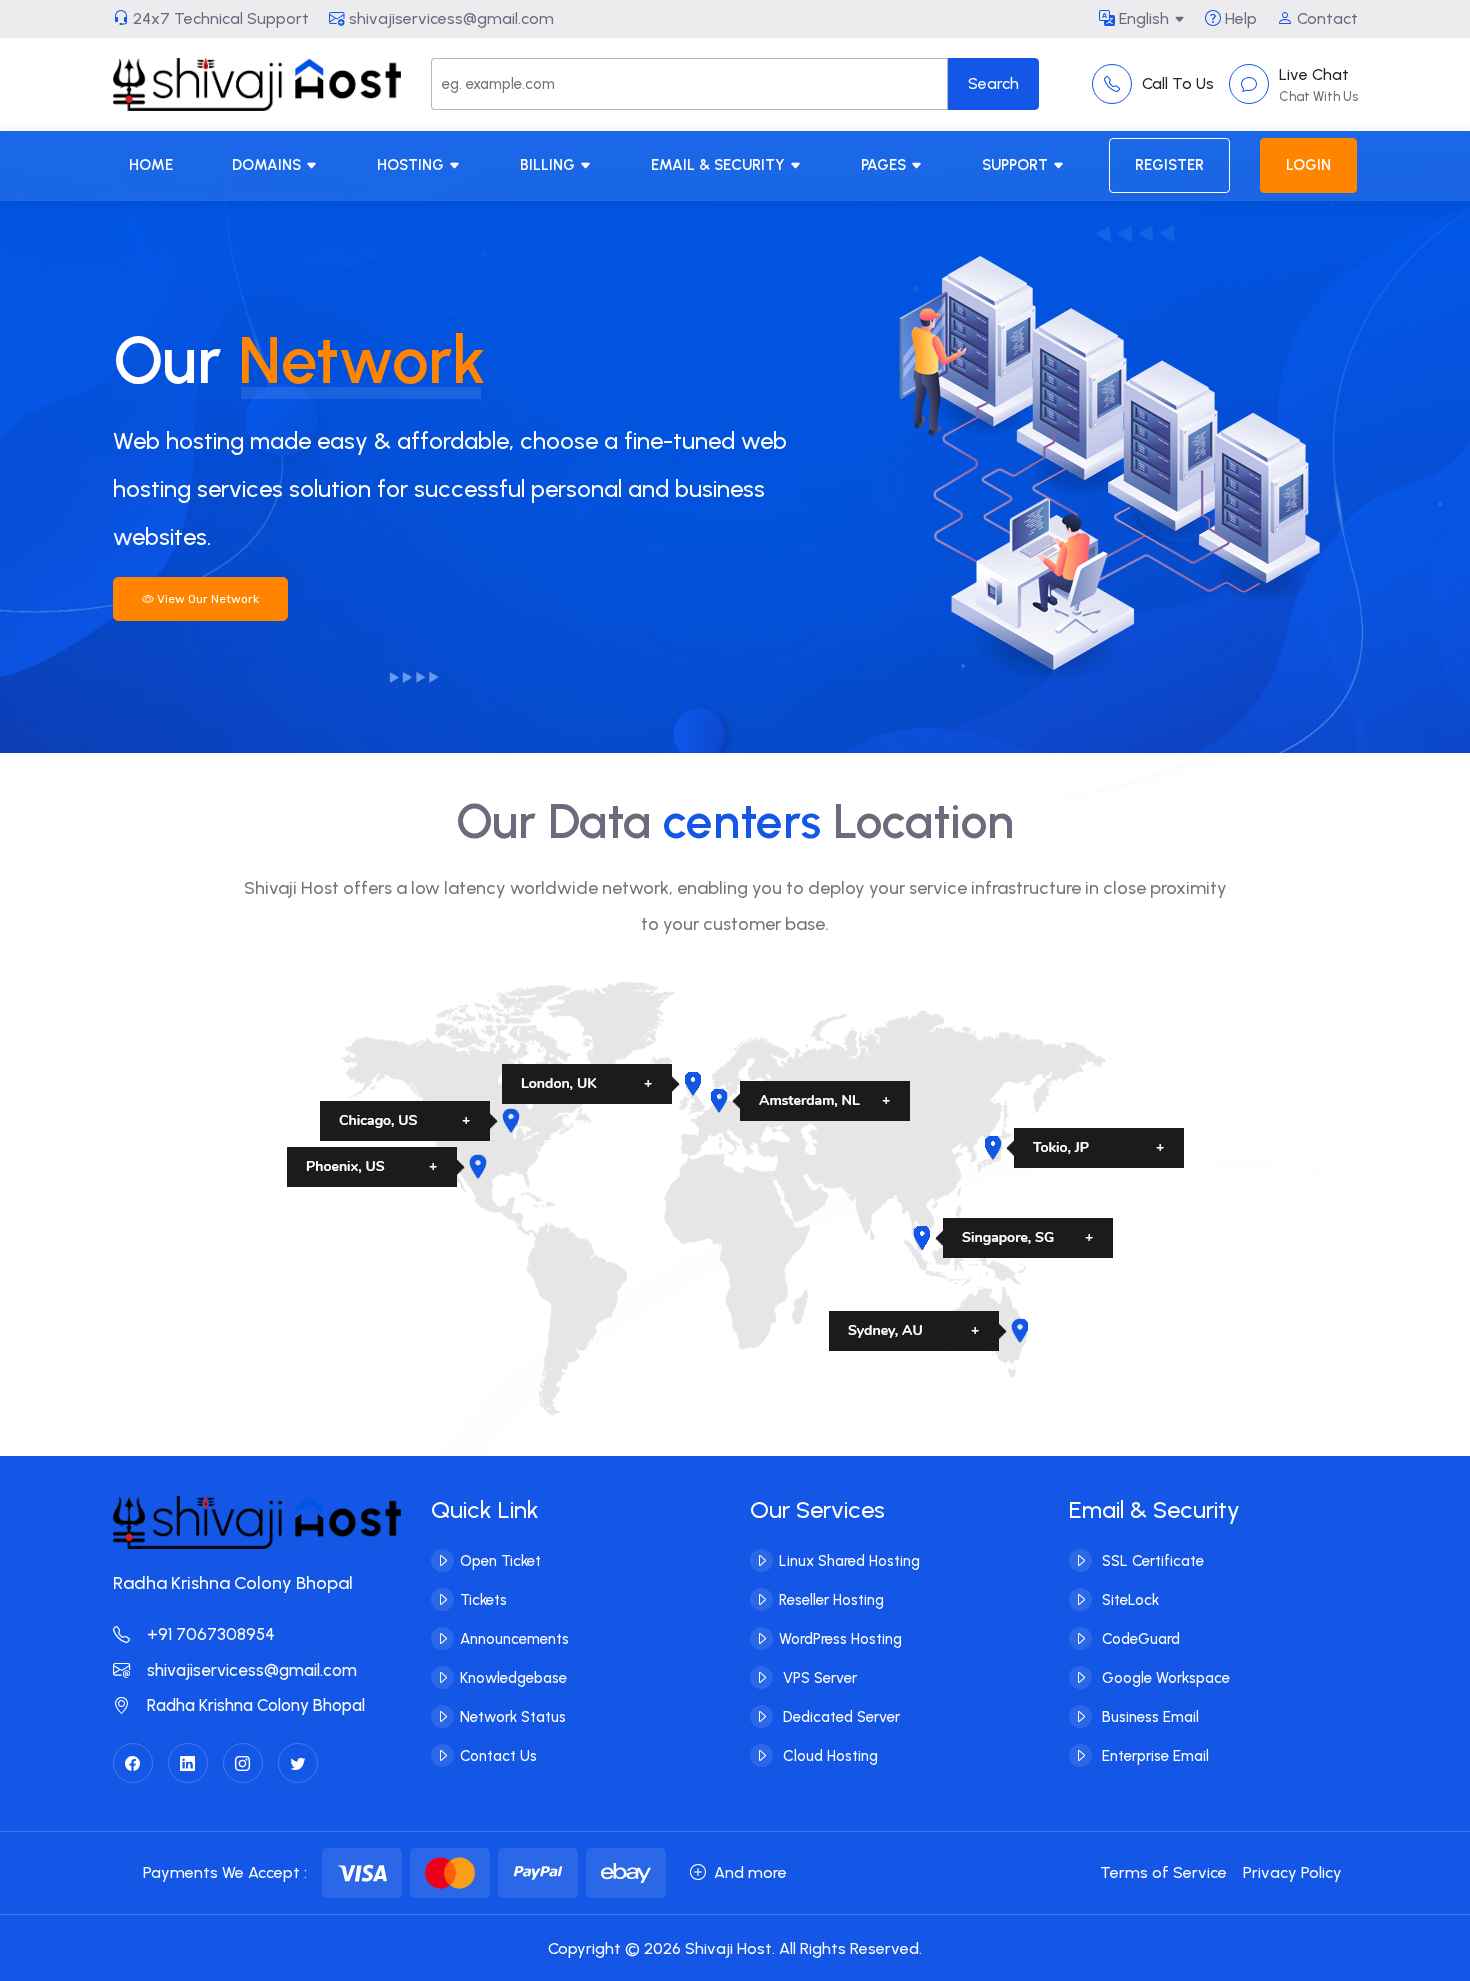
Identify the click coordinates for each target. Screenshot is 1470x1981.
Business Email (1148, 1717)
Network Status (513, 1717)
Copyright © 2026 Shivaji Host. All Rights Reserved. (735, 1948)
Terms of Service (1163, 1872)
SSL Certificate (1151, 1561)
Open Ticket (500, 1561)
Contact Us (498, 1756)
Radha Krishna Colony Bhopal (254, 1705)
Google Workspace (1164, 1678)
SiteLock (1128, 1600)
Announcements (514, 1639)
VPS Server (818, 1678)
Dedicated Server (839, 1717)
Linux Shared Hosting (849, 1561)
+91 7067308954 (209, 1634)
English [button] (1142, 18)
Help (1239, 18)
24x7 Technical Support (219, 18)
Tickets (483, 1600)
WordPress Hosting (840, 1639)
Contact (1325, 18)
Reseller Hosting (831, 1600)
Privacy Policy (1292, 1872)
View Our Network (206, 599)
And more (750, 1872)
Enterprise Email (1153, 1756)
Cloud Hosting (828, 1756)
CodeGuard (1139, 1639)
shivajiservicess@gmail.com (449, 18)
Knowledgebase (513, 1678)
